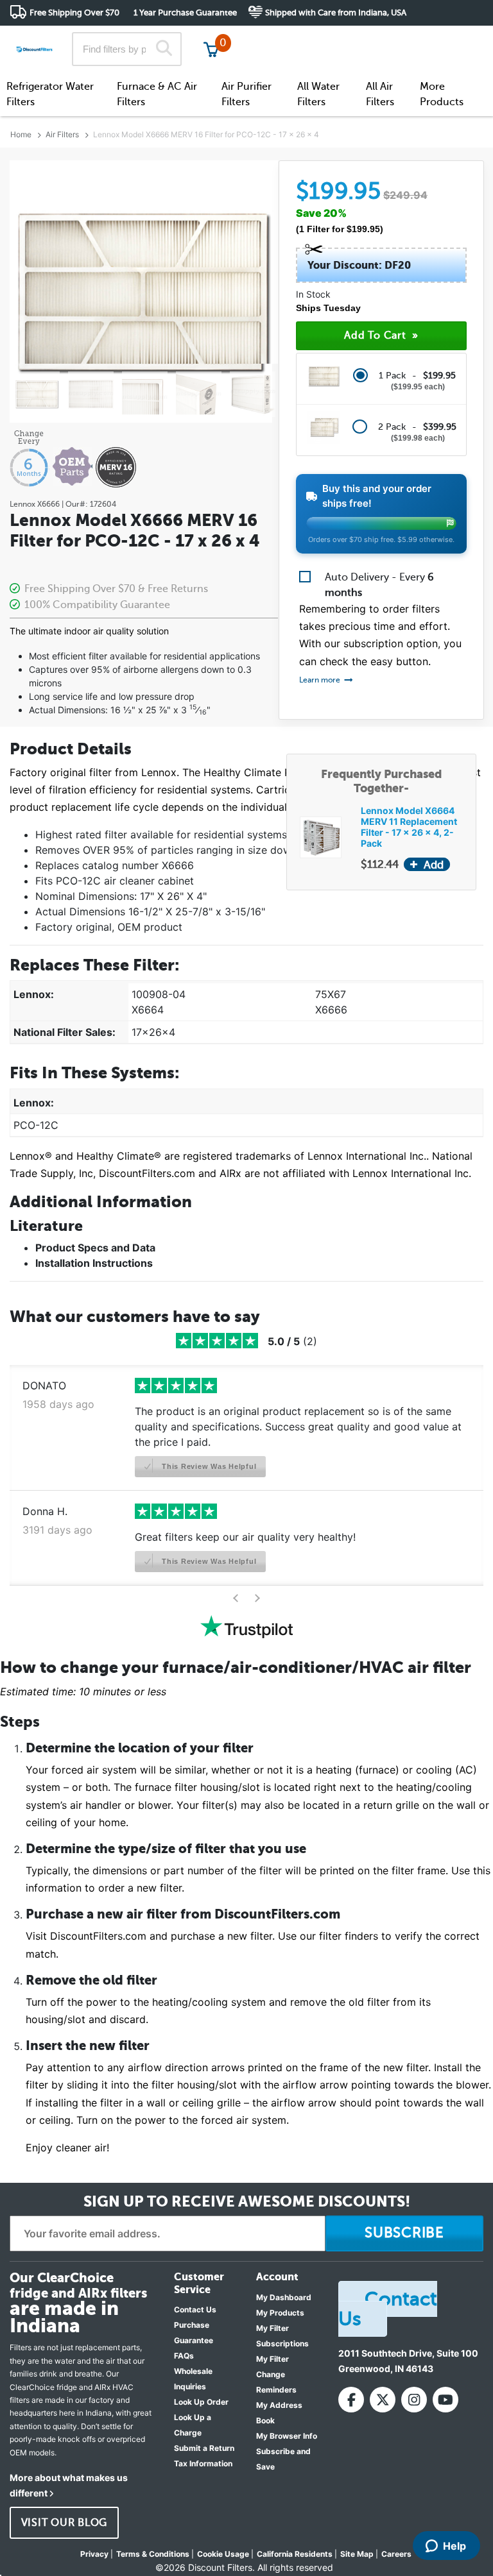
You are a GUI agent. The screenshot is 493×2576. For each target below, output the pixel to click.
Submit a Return (204, 2448)
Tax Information (203, 2463)
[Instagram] (414, 2400)
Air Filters (62, 134)
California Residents (295, 2554)
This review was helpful (208, 1466)
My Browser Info (287, 2436)
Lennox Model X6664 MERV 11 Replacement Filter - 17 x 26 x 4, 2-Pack (409, 827)
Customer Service (370, 38)
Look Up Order (201, 2402)
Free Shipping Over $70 (74, 13)
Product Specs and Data (95, 1248)
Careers (396, 2554)
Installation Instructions (94, 1263)
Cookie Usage (223, 2554)
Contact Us (195, 2309)
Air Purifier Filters (246, 94)
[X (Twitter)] (383, 2400)
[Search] (164, 49)
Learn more (321, 680)
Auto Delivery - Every (379, 585)
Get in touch (456, 39)
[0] (211, 49)
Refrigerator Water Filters (50, 94)
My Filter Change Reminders (276, 2374)
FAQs (184, 2356)
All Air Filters (380, 94)
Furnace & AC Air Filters (157, 94)
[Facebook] (351, 2400)
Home (21, 134)
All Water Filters (318, 94)
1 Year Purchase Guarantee (185, 13)
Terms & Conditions (153, 2554)
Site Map (357, 2554)
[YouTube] (445, 2400)
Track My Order (278, 38)
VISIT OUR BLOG (65, 2523)
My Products (280, 2313)
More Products (442, 94)
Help (454, 2546)
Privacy (94, 2554)
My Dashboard (284, 2297)
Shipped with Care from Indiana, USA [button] (336, 13)
